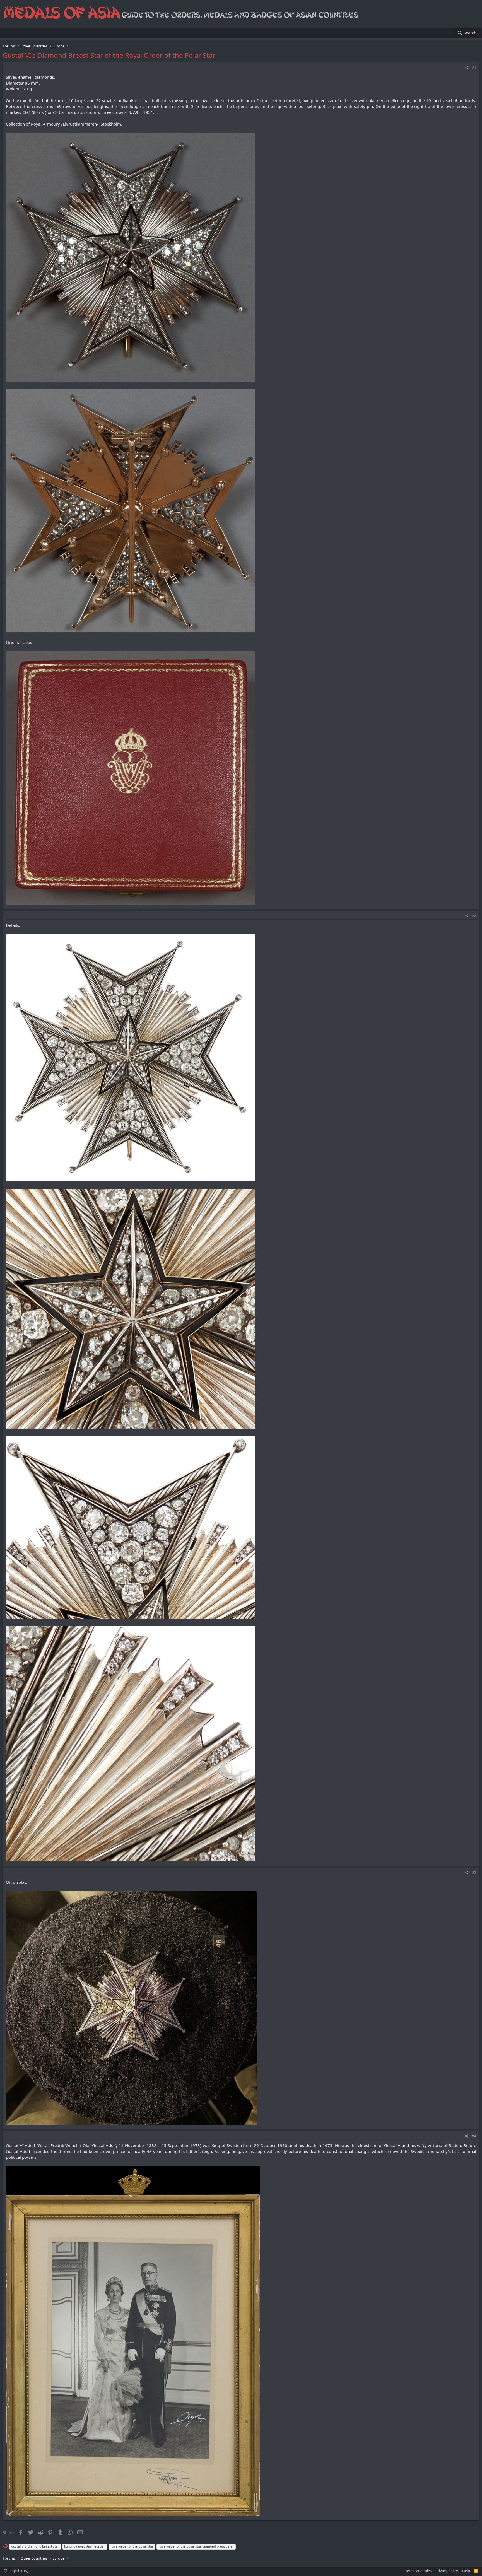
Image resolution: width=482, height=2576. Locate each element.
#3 (474, 1873)
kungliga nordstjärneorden (85, 2546)
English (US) (18, 2571)
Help (466, 2571)
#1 (474, 68)
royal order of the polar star (132, 2546)
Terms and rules (418, 2571)
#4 (474, 2136)
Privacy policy (447, 2571)
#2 (474, 916)
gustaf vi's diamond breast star (35, 2546)
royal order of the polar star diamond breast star (196, 2546)
